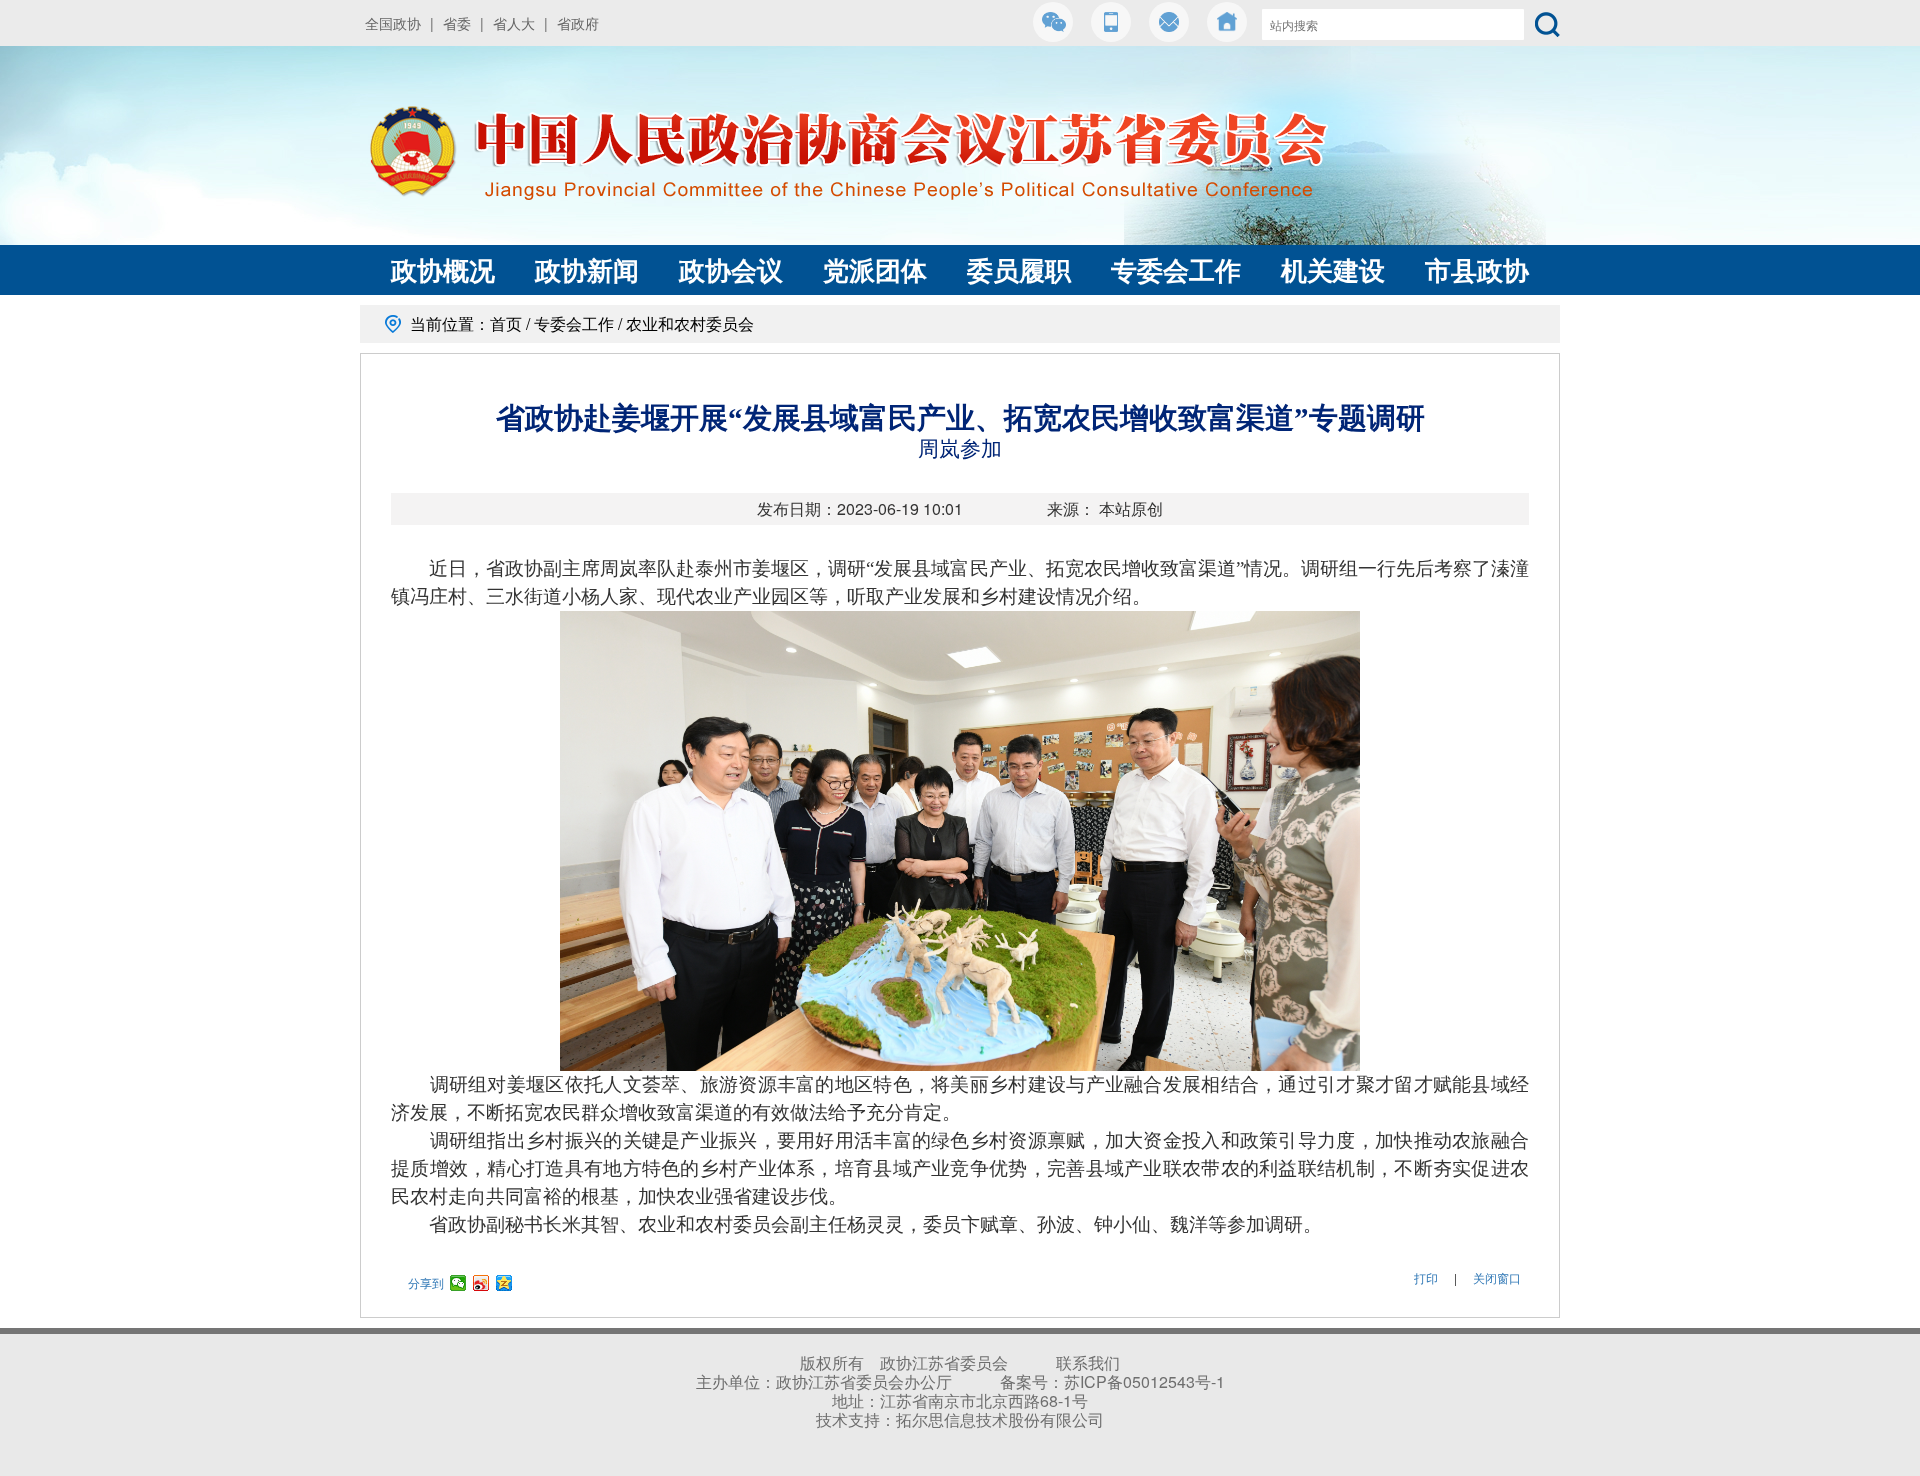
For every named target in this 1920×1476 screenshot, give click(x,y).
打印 (1426, 1277)
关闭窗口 (1497, 1277)
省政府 (578, 23)
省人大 (514, 23)
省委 (457, 23)
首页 (506, 323)
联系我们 (1088, 1362)
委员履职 (1019, 269)
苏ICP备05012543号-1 (1144, 1381)
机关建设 (1333, 269)
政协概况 (443, 269)
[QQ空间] (504, 1283)
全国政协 (393, 23)
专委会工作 (1176, 269)
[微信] (458, 1283)
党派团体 (875, 269)
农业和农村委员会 (690, 323)
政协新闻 (587, 269)
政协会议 (731, 269)
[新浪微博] (481, 1283)
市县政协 (1477, 269)
